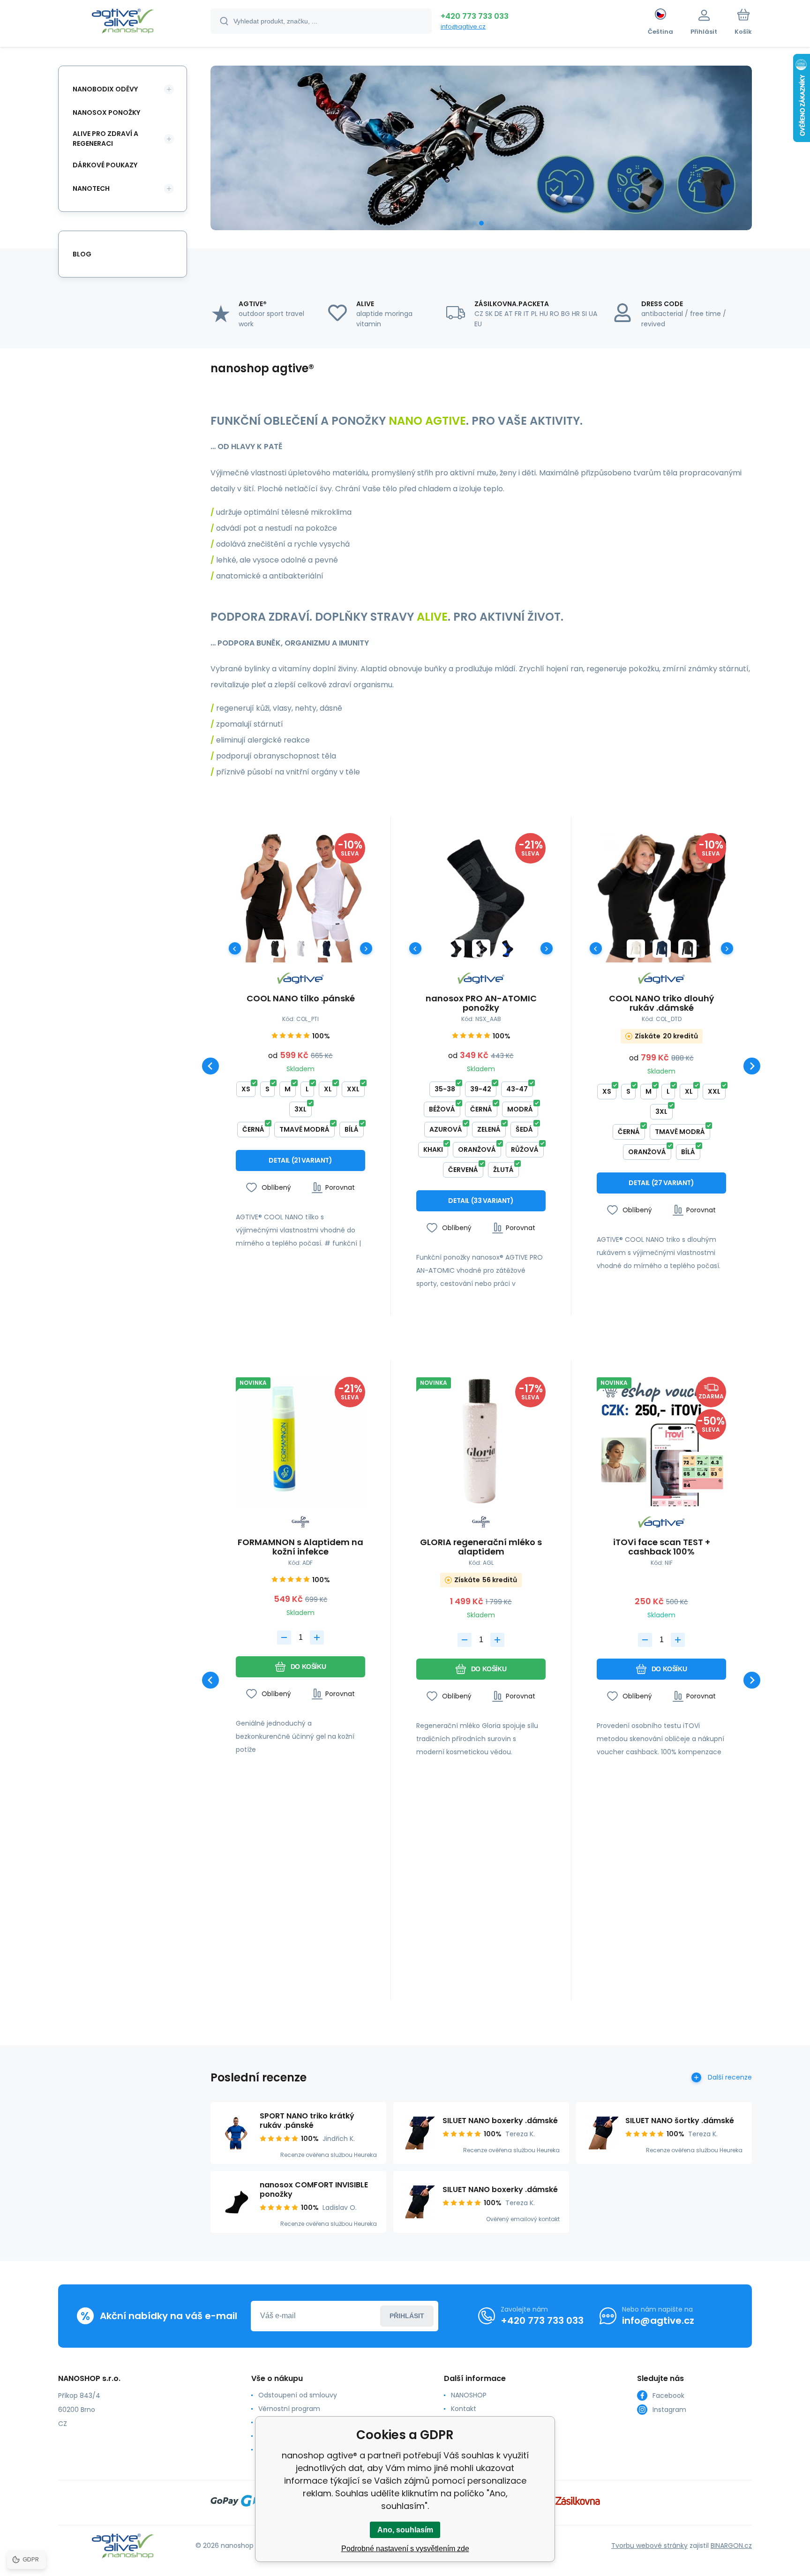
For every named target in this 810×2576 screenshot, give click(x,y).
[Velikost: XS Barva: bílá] (301, 949)
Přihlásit (407, 2316)
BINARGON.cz (731, 2546)
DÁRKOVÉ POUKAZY (105, 165)
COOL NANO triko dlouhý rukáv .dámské (661, 1003)
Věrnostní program (289, 2409)
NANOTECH (91, 188)
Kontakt (464, 2409)
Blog (82, 254)
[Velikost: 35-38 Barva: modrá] (507, 949)
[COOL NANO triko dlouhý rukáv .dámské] (661, 898)
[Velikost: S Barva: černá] (687, 949)
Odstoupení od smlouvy (298, 2395)
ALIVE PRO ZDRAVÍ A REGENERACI (105, 139)
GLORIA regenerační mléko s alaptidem (481, 1547)
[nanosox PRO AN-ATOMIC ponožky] (481, 898)
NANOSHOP (469, 2395)
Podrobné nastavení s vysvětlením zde (405, 2549)
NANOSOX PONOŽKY (106, 113)
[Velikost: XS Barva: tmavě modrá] (326, 949)
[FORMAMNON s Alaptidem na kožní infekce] (300, 1442)
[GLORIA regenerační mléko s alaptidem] (481, 1442)
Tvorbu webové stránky (649, 2546)
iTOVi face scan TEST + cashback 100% (662, 1547)
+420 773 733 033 (475, 16)
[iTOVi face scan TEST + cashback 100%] (661, 1442)
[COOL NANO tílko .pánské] (300, 898)
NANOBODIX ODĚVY (105, 89)
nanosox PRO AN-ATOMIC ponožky (481, 1003)
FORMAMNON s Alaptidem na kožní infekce (300, 1547)
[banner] (123, 23)
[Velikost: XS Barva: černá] (275, 949)
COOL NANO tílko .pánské (301, 999)
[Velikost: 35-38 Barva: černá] (455, 949)
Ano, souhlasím (405, 2530)
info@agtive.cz (463, 26)
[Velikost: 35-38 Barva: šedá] (481, 949)
